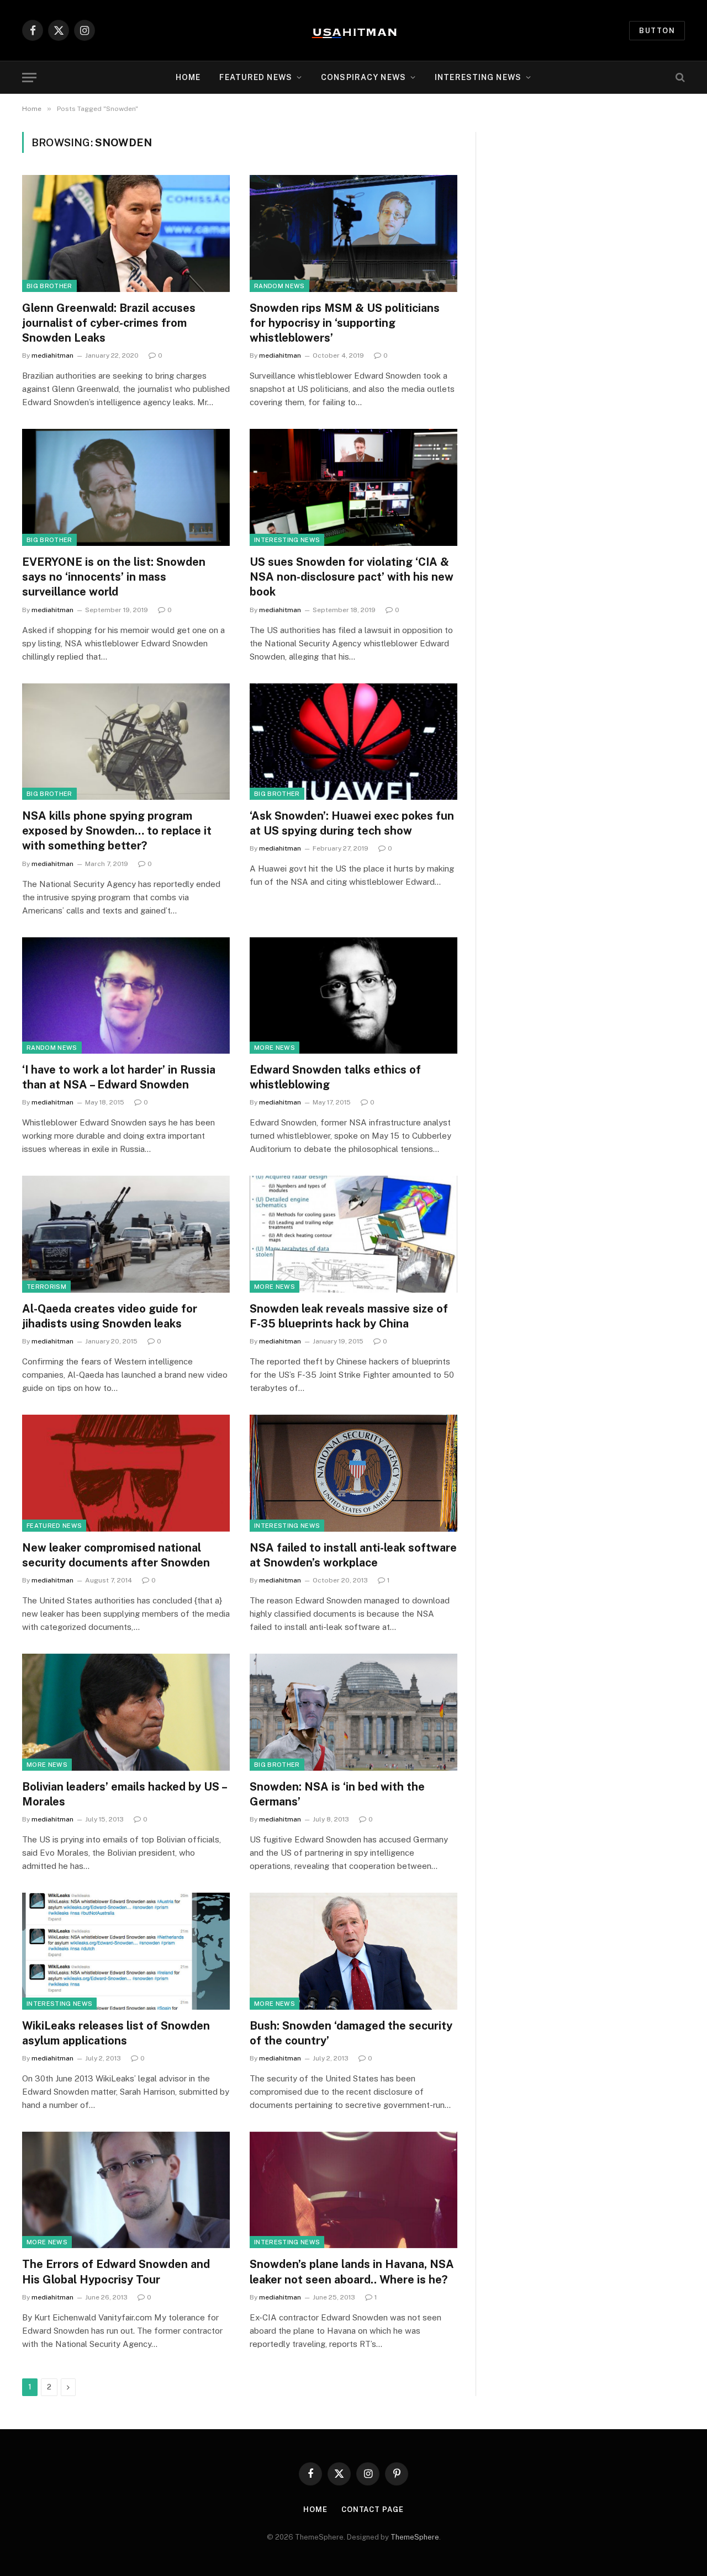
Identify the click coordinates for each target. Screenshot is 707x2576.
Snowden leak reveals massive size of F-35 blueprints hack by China (349, 1316)
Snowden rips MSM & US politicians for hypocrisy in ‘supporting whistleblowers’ (345, 323)
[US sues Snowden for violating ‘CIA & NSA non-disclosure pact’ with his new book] (353, 487)
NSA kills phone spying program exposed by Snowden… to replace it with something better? (117, 831)
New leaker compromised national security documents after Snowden (116, 1555)
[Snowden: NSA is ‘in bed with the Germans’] (353, 1712)
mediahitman (52, 355)
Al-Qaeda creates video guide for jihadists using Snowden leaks (110, 1316)
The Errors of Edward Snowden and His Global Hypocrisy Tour (116, 2272)
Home (188, 77)
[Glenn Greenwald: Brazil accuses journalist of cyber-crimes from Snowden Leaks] (126, 233)
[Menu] (29, 78)
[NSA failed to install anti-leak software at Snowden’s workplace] (353, 1473)
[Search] (679, 78)
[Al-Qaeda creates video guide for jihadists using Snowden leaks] (126, 1234)
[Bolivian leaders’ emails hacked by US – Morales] (126, 1712)
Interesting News (478, 77)
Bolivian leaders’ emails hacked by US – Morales (124, 1794)
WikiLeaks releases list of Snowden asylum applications (116, 2033)
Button (657, 31)
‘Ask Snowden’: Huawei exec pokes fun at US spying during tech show (352, 823)
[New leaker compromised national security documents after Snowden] (126, 1473)
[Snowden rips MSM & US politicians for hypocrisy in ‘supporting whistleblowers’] (353, 233)
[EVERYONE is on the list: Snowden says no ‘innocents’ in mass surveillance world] (126, 487)
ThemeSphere (415, 2537)
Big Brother (49, 286)
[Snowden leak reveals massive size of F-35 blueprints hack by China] (353, 1234)
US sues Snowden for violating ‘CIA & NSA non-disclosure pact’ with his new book (352, 577)
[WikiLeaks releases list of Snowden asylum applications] (126, 1951)
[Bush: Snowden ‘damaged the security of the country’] (353, 1951)
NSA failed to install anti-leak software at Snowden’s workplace (353, 1555)
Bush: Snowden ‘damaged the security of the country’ (351, 2033)
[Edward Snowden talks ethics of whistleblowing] (353, 996)
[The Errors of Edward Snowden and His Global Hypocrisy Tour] (126, 2190)
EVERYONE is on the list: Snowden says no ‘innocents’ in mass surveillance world (114, 577)
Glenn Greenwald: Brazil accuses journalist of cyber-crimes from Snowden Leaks (109, 323)
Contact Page (373, 2509)
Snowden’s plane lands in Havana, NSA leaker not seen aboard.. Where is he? (352, 2272)
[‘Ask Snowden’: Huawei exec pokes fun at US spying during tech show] (353, 742)
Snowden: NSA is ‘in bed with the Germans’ (337, 1794)
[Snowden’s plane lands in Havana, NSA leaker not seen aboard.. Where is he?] (353, 2190)
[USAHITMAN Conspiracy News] (353, 30)
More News (275, 1048)
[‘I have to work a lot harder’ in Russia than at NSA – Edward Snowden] (126, 996)
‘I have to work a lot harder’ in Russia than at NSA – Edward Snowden (119, 1077)
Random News (279, 286)
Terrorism (46, 1287)
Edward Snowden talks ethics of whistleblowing (335, 1077)
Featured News (54, 1526)
